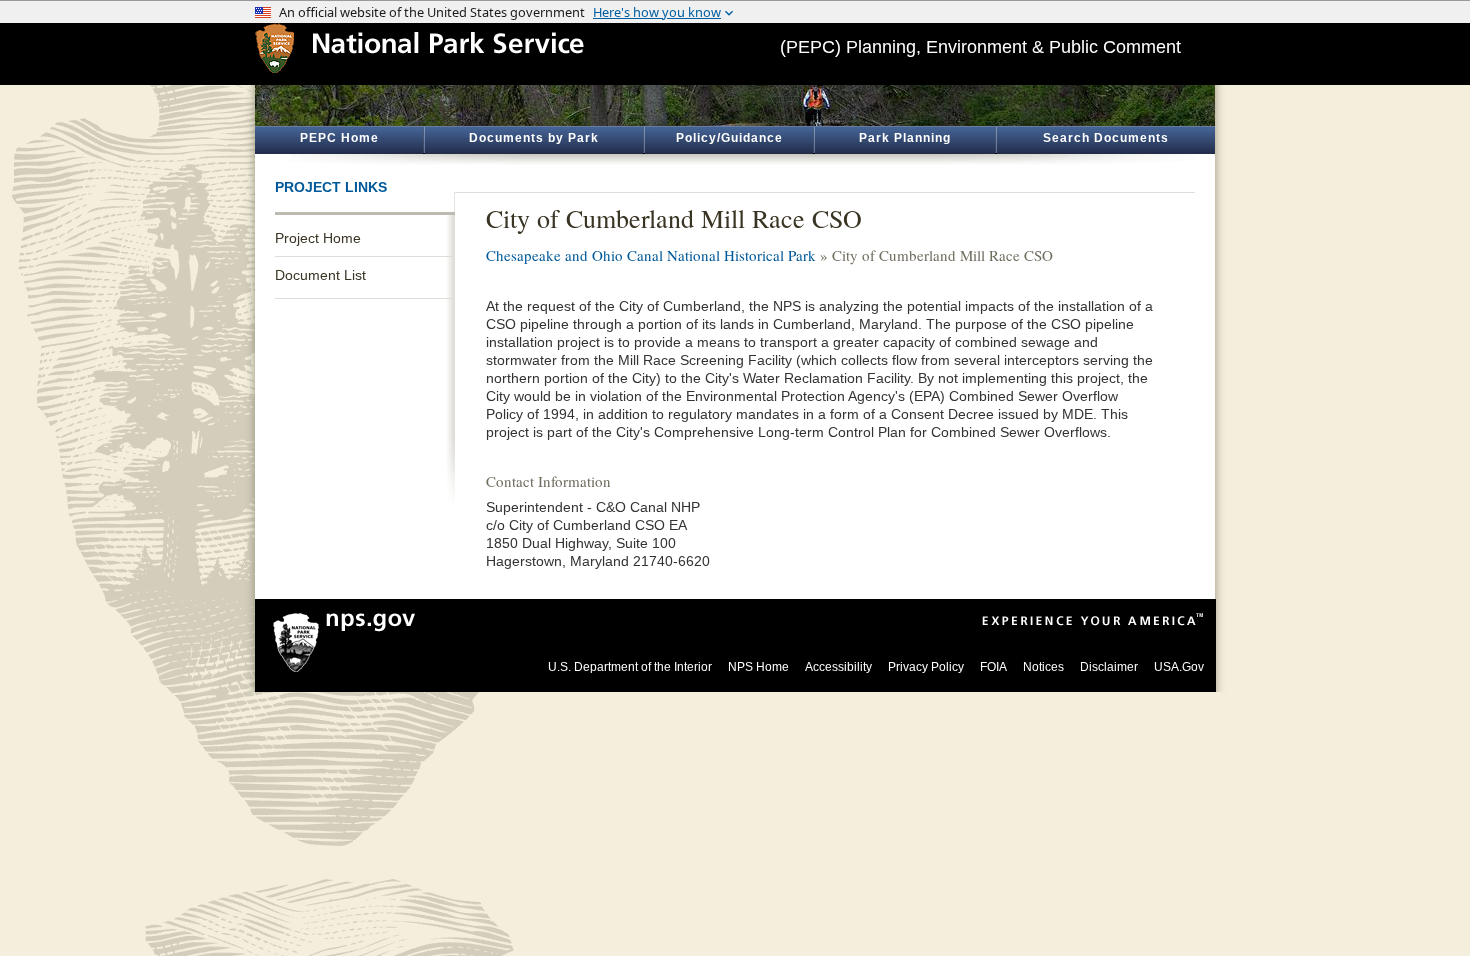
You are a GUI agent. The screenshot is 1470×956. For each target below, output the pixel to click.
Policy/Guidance (729, 138)
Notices (1043, 667)
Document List (320, 275)
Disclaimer (1109, 667)
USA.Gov (1179, 667)
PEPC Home (339, 138)
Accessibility (838, 667)
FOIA (993, 667)
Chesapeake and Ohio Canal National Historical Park (651, 255)
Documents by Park (534, 138)
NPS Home (758, 667)
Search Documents (1106, 138)
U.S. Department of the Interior (630, 667)
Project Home (318, 238)
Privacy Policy (926, 667)
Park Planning (905, 138)
